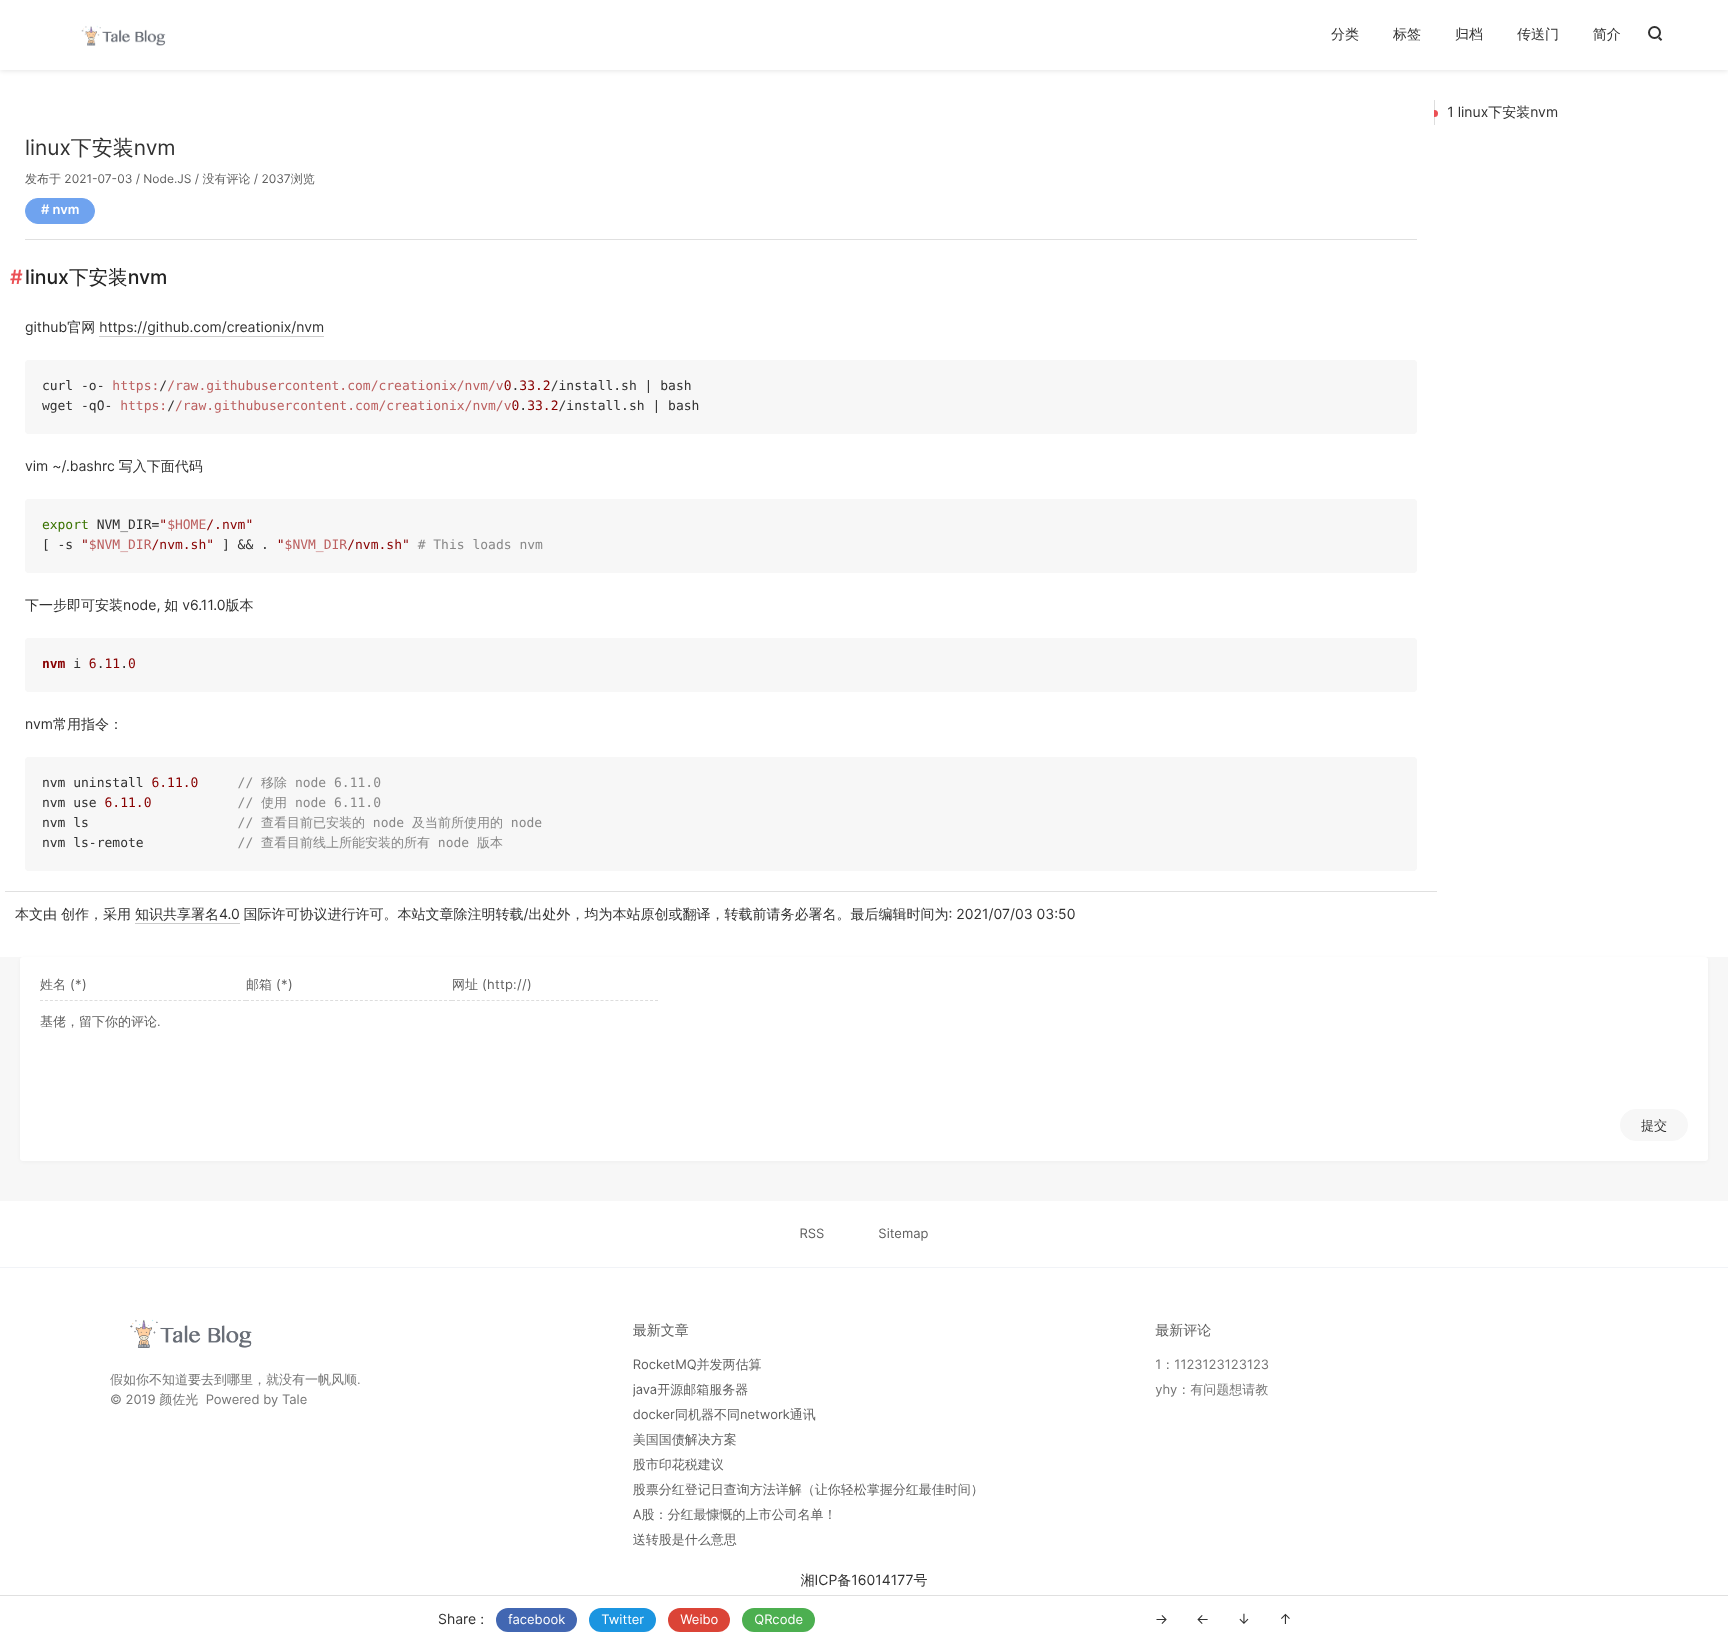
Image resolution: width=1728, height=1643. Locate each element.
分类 (1345, 34)
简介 (1607, 34)
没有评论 (226, 178)
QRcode (778, 1620)
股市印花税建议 (678, 1465)
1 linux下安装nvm (1502, 112)
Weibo (699, 1620)
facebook (536, 1620)
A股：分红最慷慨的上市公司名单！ (735, 1515)
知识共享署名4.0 (187, 914)
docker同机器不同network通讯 (724, 1415)
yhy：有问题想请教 (1211, 1390)
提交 (1654, 1125)
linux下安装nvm (100, 148)
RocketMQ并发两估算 (697, 1365)
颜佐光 (178, 1400)
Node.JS (167, 178)
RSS (812, 1234)
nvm (66, 210)
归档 (1469, 34)
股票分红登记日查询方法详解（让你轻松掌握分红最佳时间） (808, 1490)
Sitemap (903, 1234)
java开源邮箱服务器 (691, 1390)
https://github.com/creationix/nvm (211, 327)
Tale (294, 1400)
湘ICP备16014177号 (864, 1580)
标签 (1407, 34)
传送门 (1538, 34)
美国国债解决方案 (685, 1440)
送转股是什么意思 (685, 1540)
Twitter (622, 1620)
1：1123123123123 (1212, 1365)
